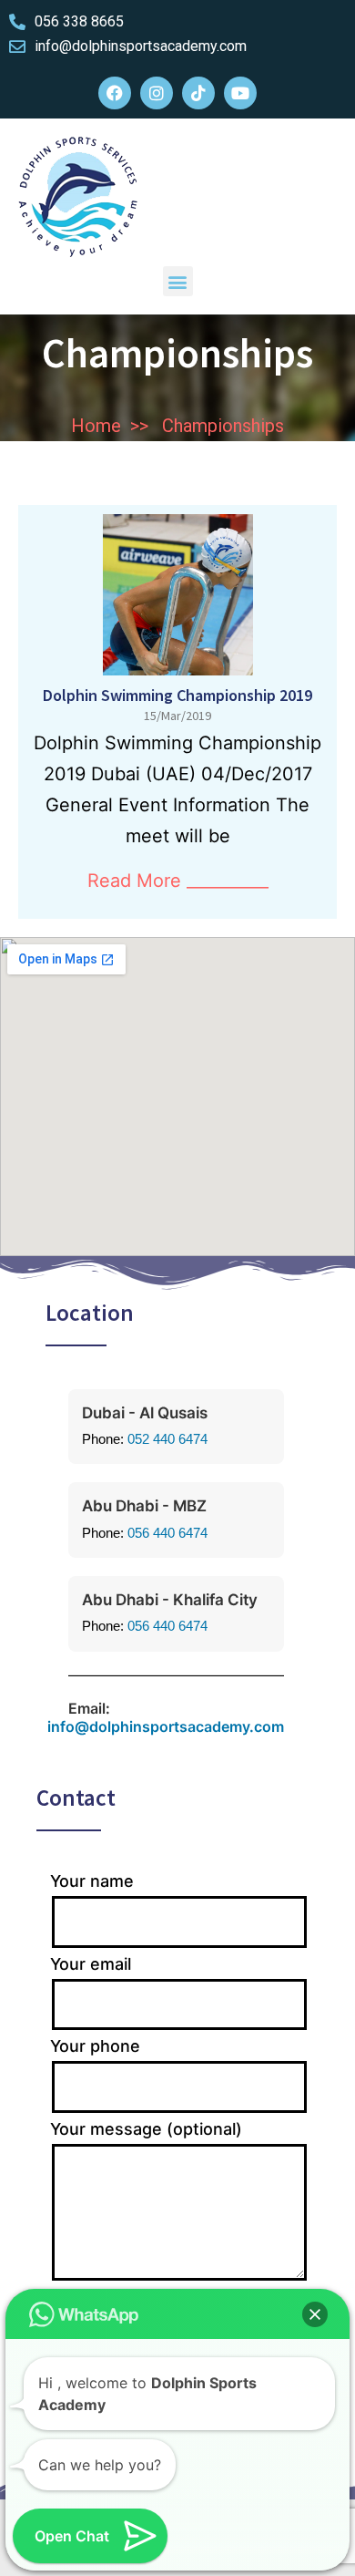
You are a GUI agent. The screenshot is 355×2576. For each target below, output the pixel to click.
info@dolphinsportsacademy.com (166, 1726)
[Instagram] (157, 93)
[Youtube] (240, 93)
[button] (178, 281)
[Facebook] (115, 93)
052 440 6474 (167, 1439)
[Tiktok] (198, 93)
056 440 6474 (167, 1533)
